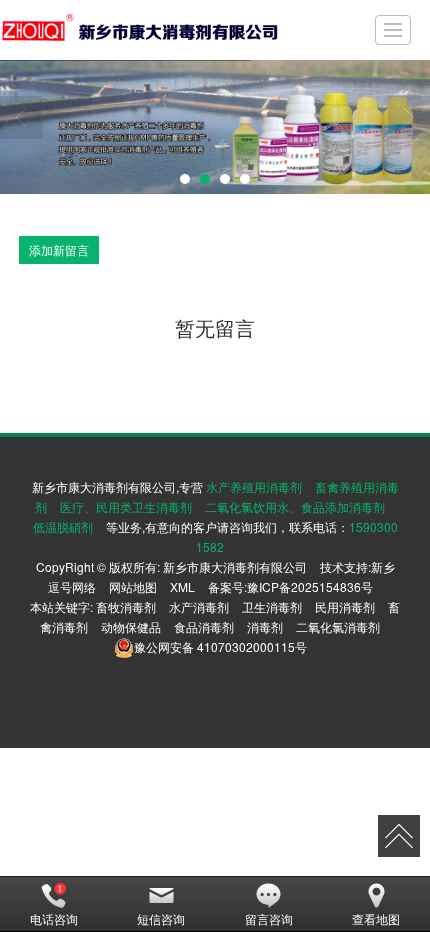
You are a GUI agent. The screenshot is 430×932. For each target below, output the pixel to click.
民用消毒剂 (345, 606)
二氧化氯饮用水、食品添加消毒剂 (295, 506)
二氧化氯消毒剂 (338, 626)
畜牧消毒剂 (126, 606)
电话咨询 (54, 918)
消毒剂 (265, 626)
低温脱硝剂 (63, 526)
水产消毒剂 (199, 606)
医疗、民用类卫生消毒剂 (126, 506)
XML (182, 586)
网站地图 (133, 586)
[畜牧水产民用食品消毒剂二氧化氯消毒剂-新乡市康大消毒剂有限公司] (140, 30)
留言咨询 (269, 918)
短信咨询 (161, 918)
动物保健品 (131, 626)
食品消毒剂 (204, 626)
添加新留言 (59, 249)
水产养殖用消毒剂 (254, 486)
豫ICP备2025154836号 (310, 586)
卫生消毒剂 (272, 606)
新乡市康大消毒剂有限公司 (235, 566)
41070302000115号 (220, 646)
